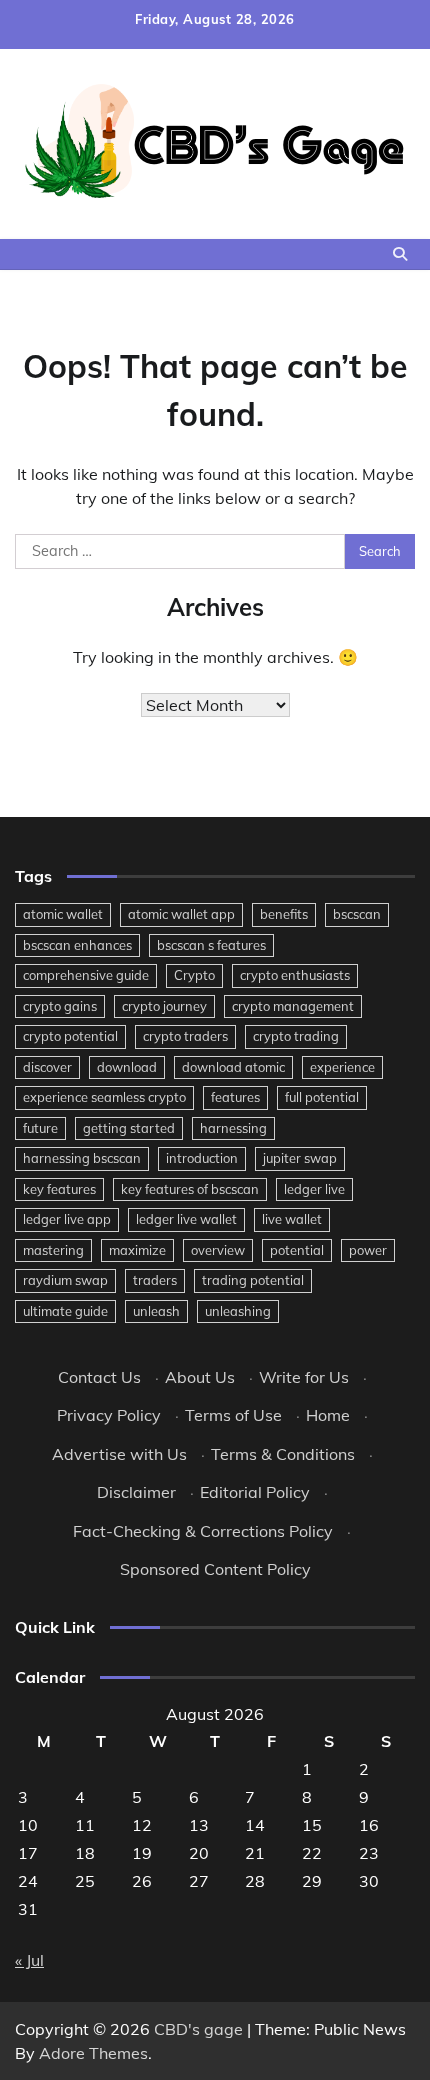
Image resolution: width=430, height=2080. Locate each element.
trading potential (253, 1280)
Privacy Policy (109, 1415)
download (127, 1067)
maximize (137, 1250)
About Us (200, 1377)
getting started (129, 1128)
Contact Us (99, 1377)
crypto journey (164, 1006)
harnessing (233, 1128)
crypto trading (296, 1036)
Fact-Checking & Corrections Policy (203, 1531)
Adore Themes (93, 2053)
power (368, 1250)
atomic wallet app (181, 914)
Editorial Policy (255, 1492)
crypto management (293, 1006)
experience (342, 1067)
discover (47, 1067)
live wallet (292, 1219)
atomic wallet (63, 914)
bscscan (357, 914)
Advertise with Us (119, 1454)
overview (218, 1250)
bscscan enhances (77, 945)
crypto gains (60, 1006)
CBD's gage (198, 2029)
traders (155, 1280)
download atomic (233, 1067)
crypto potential (70, 1036)
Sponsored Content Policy (215, 1569)
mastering (53, 1250)
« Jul (29, 1960)
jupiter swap (300, 1158)
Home (328, 1415)
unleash (156, 1311)
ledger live (314, 1189)
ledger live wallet (186, 1219)
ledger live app (67, 1219)
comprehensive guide (86, 975)
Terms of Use (233, 1415)
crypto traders (185, 1036)
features (235, 1097)
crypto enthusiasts (295, 975)
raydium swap (65, 1280)
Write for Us (304, 1377)
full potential (322, 1097)
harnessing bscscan (82, 1158)
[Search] (400, 254)
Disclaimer (136, 1492)
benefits (284, 914)
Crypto (194, 975)
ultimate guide (65, 1311)
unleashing (238, 1311)
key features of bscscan (190, 1189)
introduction (202, 1158)
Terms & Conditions (283, 1454)
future (40, 1128)
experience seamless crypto (104, 1097)
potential (297, 1250)
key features (59, 1189)
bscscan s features (211, 945)
